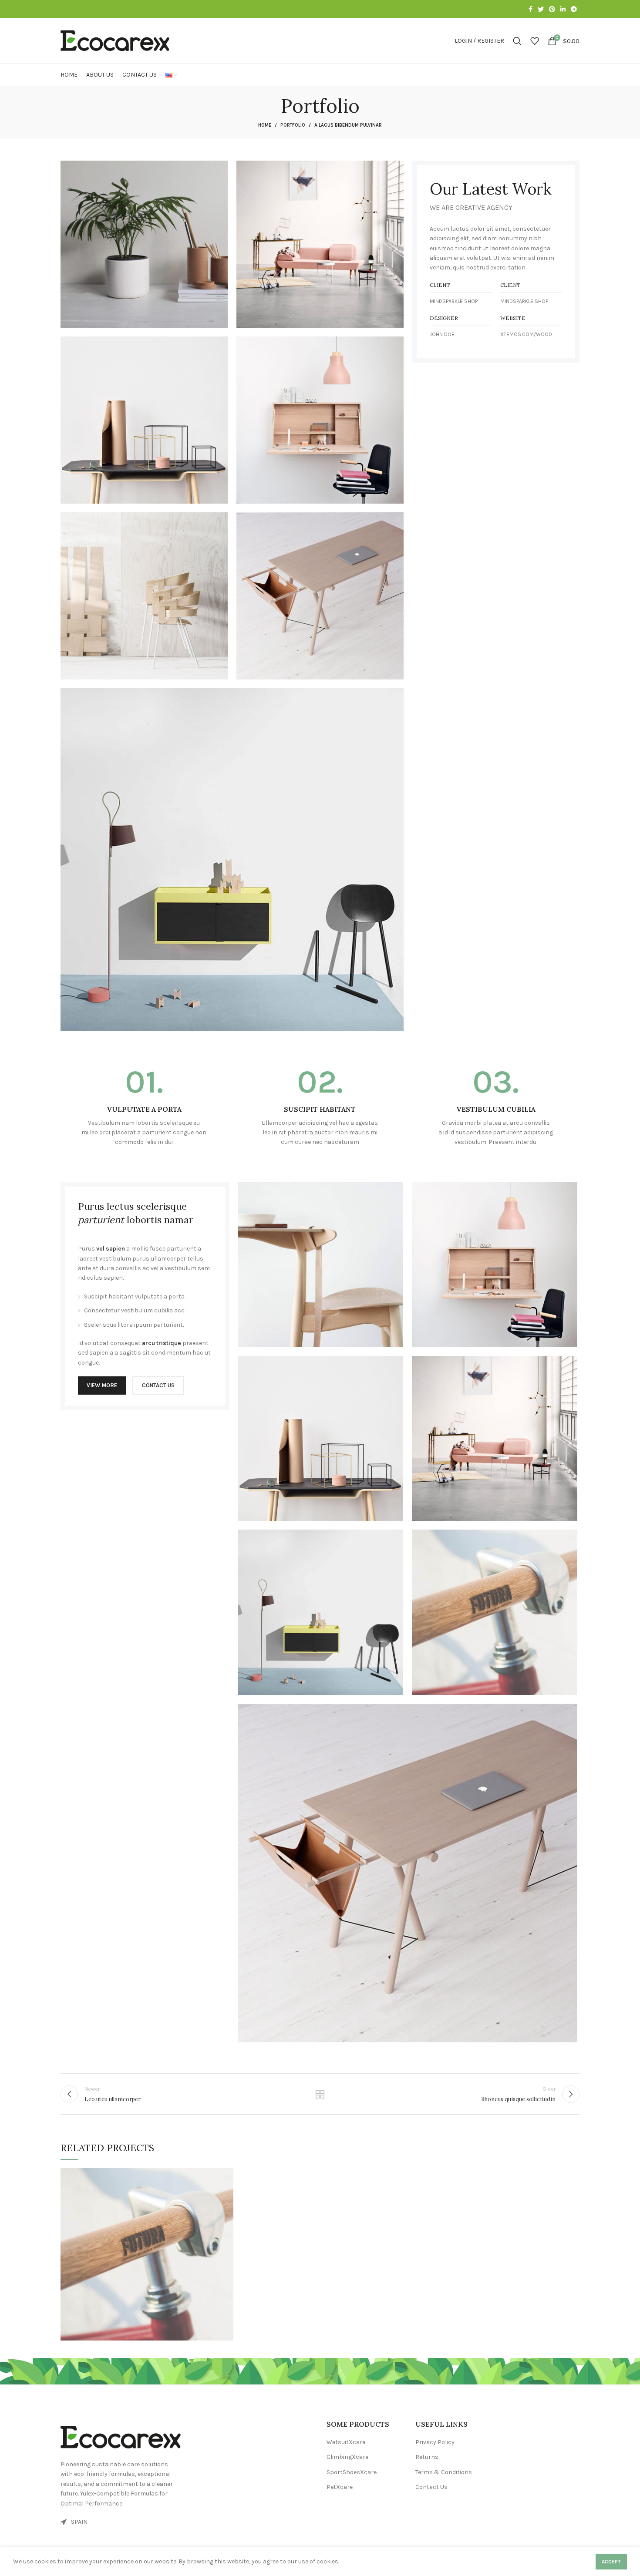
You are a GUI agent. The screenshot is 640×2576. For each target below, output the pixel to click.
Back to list (320, 2094)
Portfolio (293, 125)
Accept (611, 2562)
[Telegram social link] (574, 9)
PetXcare (340, 2487)
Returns (427, 2457)
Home (265, 125)
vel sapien (111, 1249)
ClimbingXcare (347, 2457)
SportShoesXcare (352, 2472)
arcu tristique (162, 1343)
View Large (227, 2174)
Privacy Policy (435, 2442)
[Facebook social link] (531, 9)
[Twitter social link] (541, 9)
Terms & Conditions (444, 2472)
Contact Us (431, 2487)
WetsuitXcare (346, 2442)
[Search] (517, 41)
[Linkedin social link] (563, 9)
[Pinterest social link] (552, 9)
